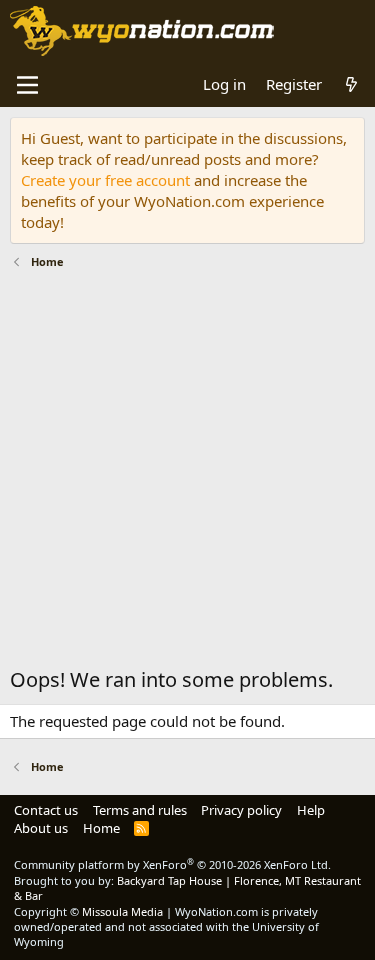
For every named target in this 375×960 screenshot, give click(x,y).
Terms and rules (140, 810)
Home (101, 828)
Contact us (46, 810)
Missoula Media (122, 911)
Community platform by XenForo (172, 864)
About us (41, 828)
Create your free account (105, 180)
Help (311, 810)
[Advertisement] (187, 473)
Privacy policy (241, 810)
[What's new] (351, 84)
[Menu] (27, 85)
